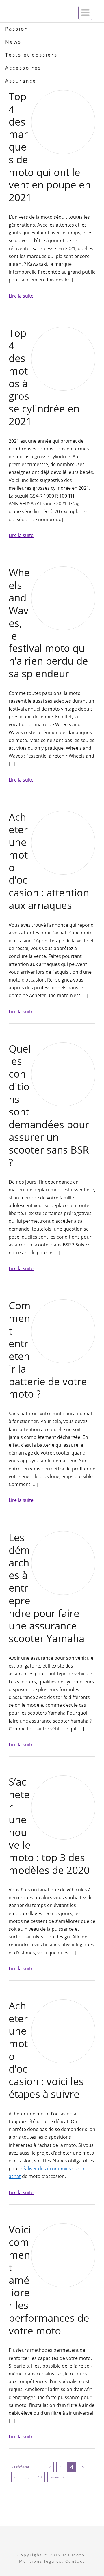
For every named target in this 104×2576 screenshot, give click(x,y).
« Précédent (21, 2467)
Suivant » (57, 2477)
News (13, 42)
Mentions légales (40, 2561)
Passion (17, 29)
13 (40, 2477)
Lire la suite (21, 296)
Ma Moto (74, 2555)
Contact (75, 2561)
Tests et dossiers (31, 55)
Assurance (21, 81)
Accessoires (23, 68)
